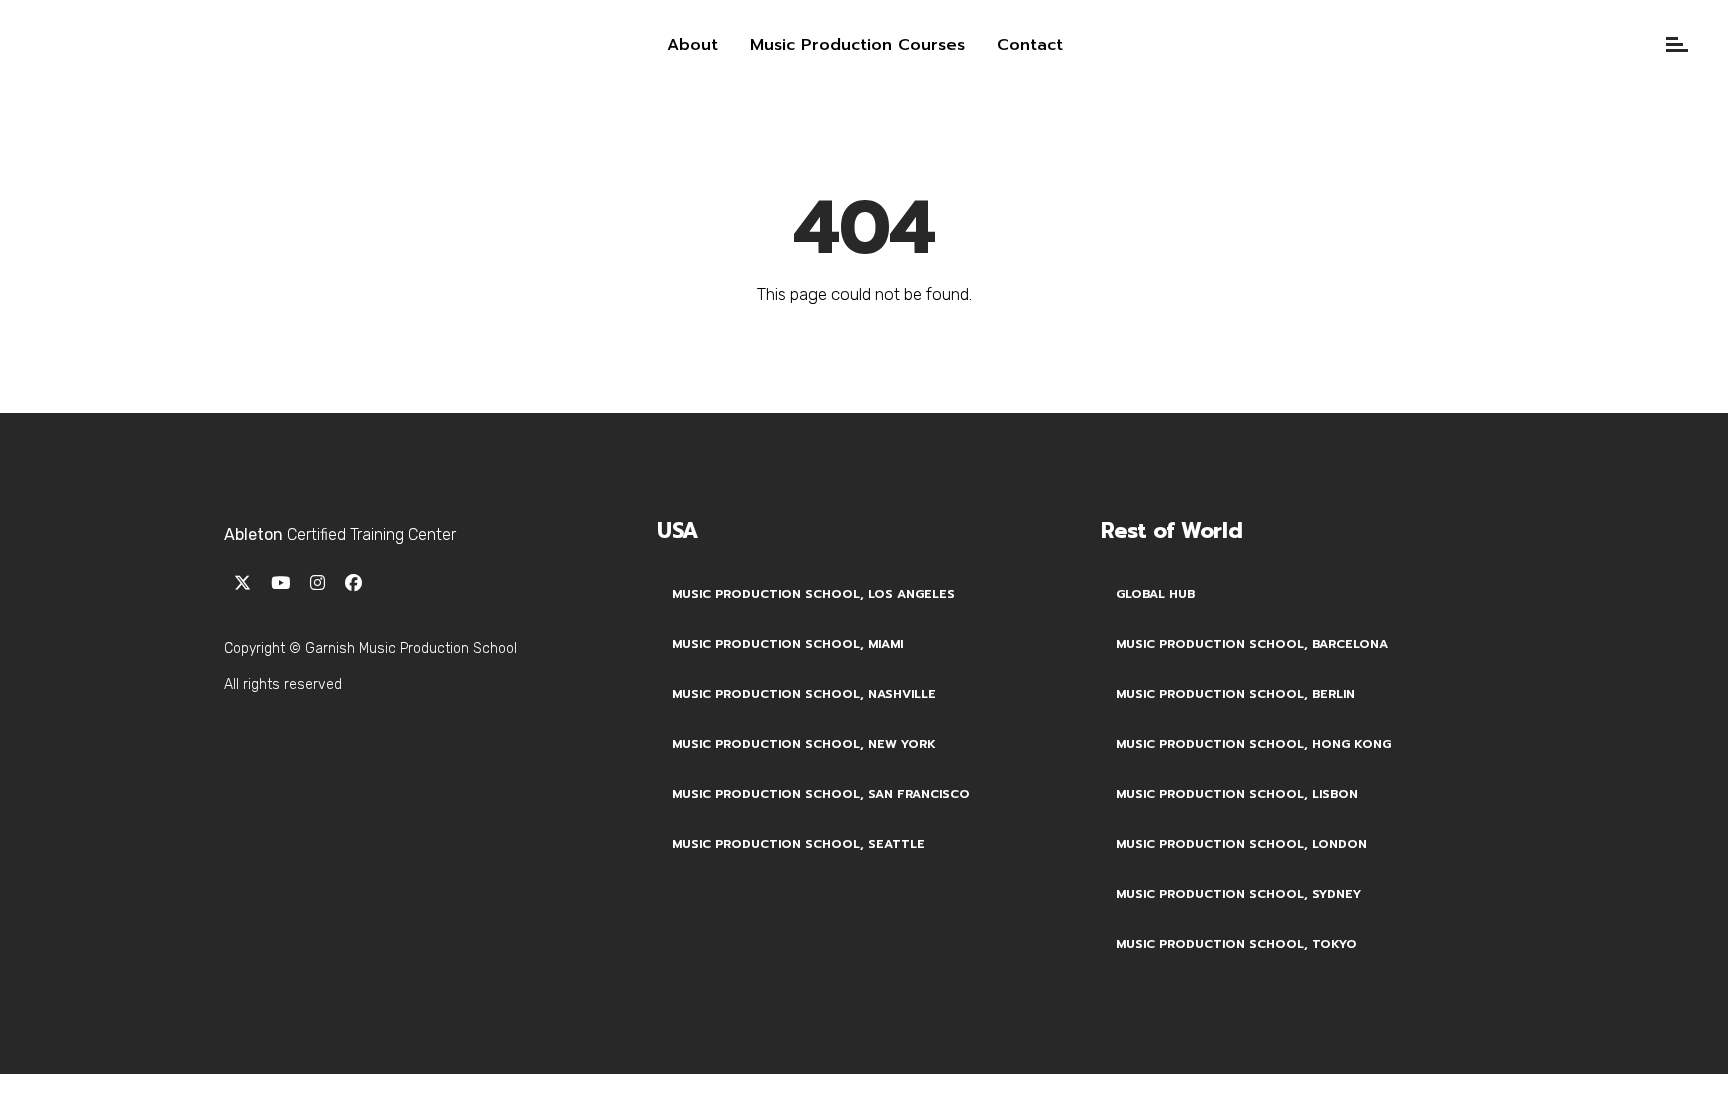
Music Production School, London (1241, 844)
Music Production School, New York (804, 744)
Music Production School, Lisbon (1237, 794)
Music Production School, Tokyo (1236, 944)
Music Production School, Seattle (798, 844)
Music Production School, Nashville (804, 694)
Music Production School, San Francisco (821, 794)
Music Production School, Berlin (1235, 694)
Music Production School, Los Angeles (813, 594)
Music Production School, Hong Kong (1253, 744)
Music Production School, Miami (787, 644)
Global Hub (1155, 594)
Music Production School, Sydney (1238, 894)
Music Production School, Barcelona (1252, 644)
